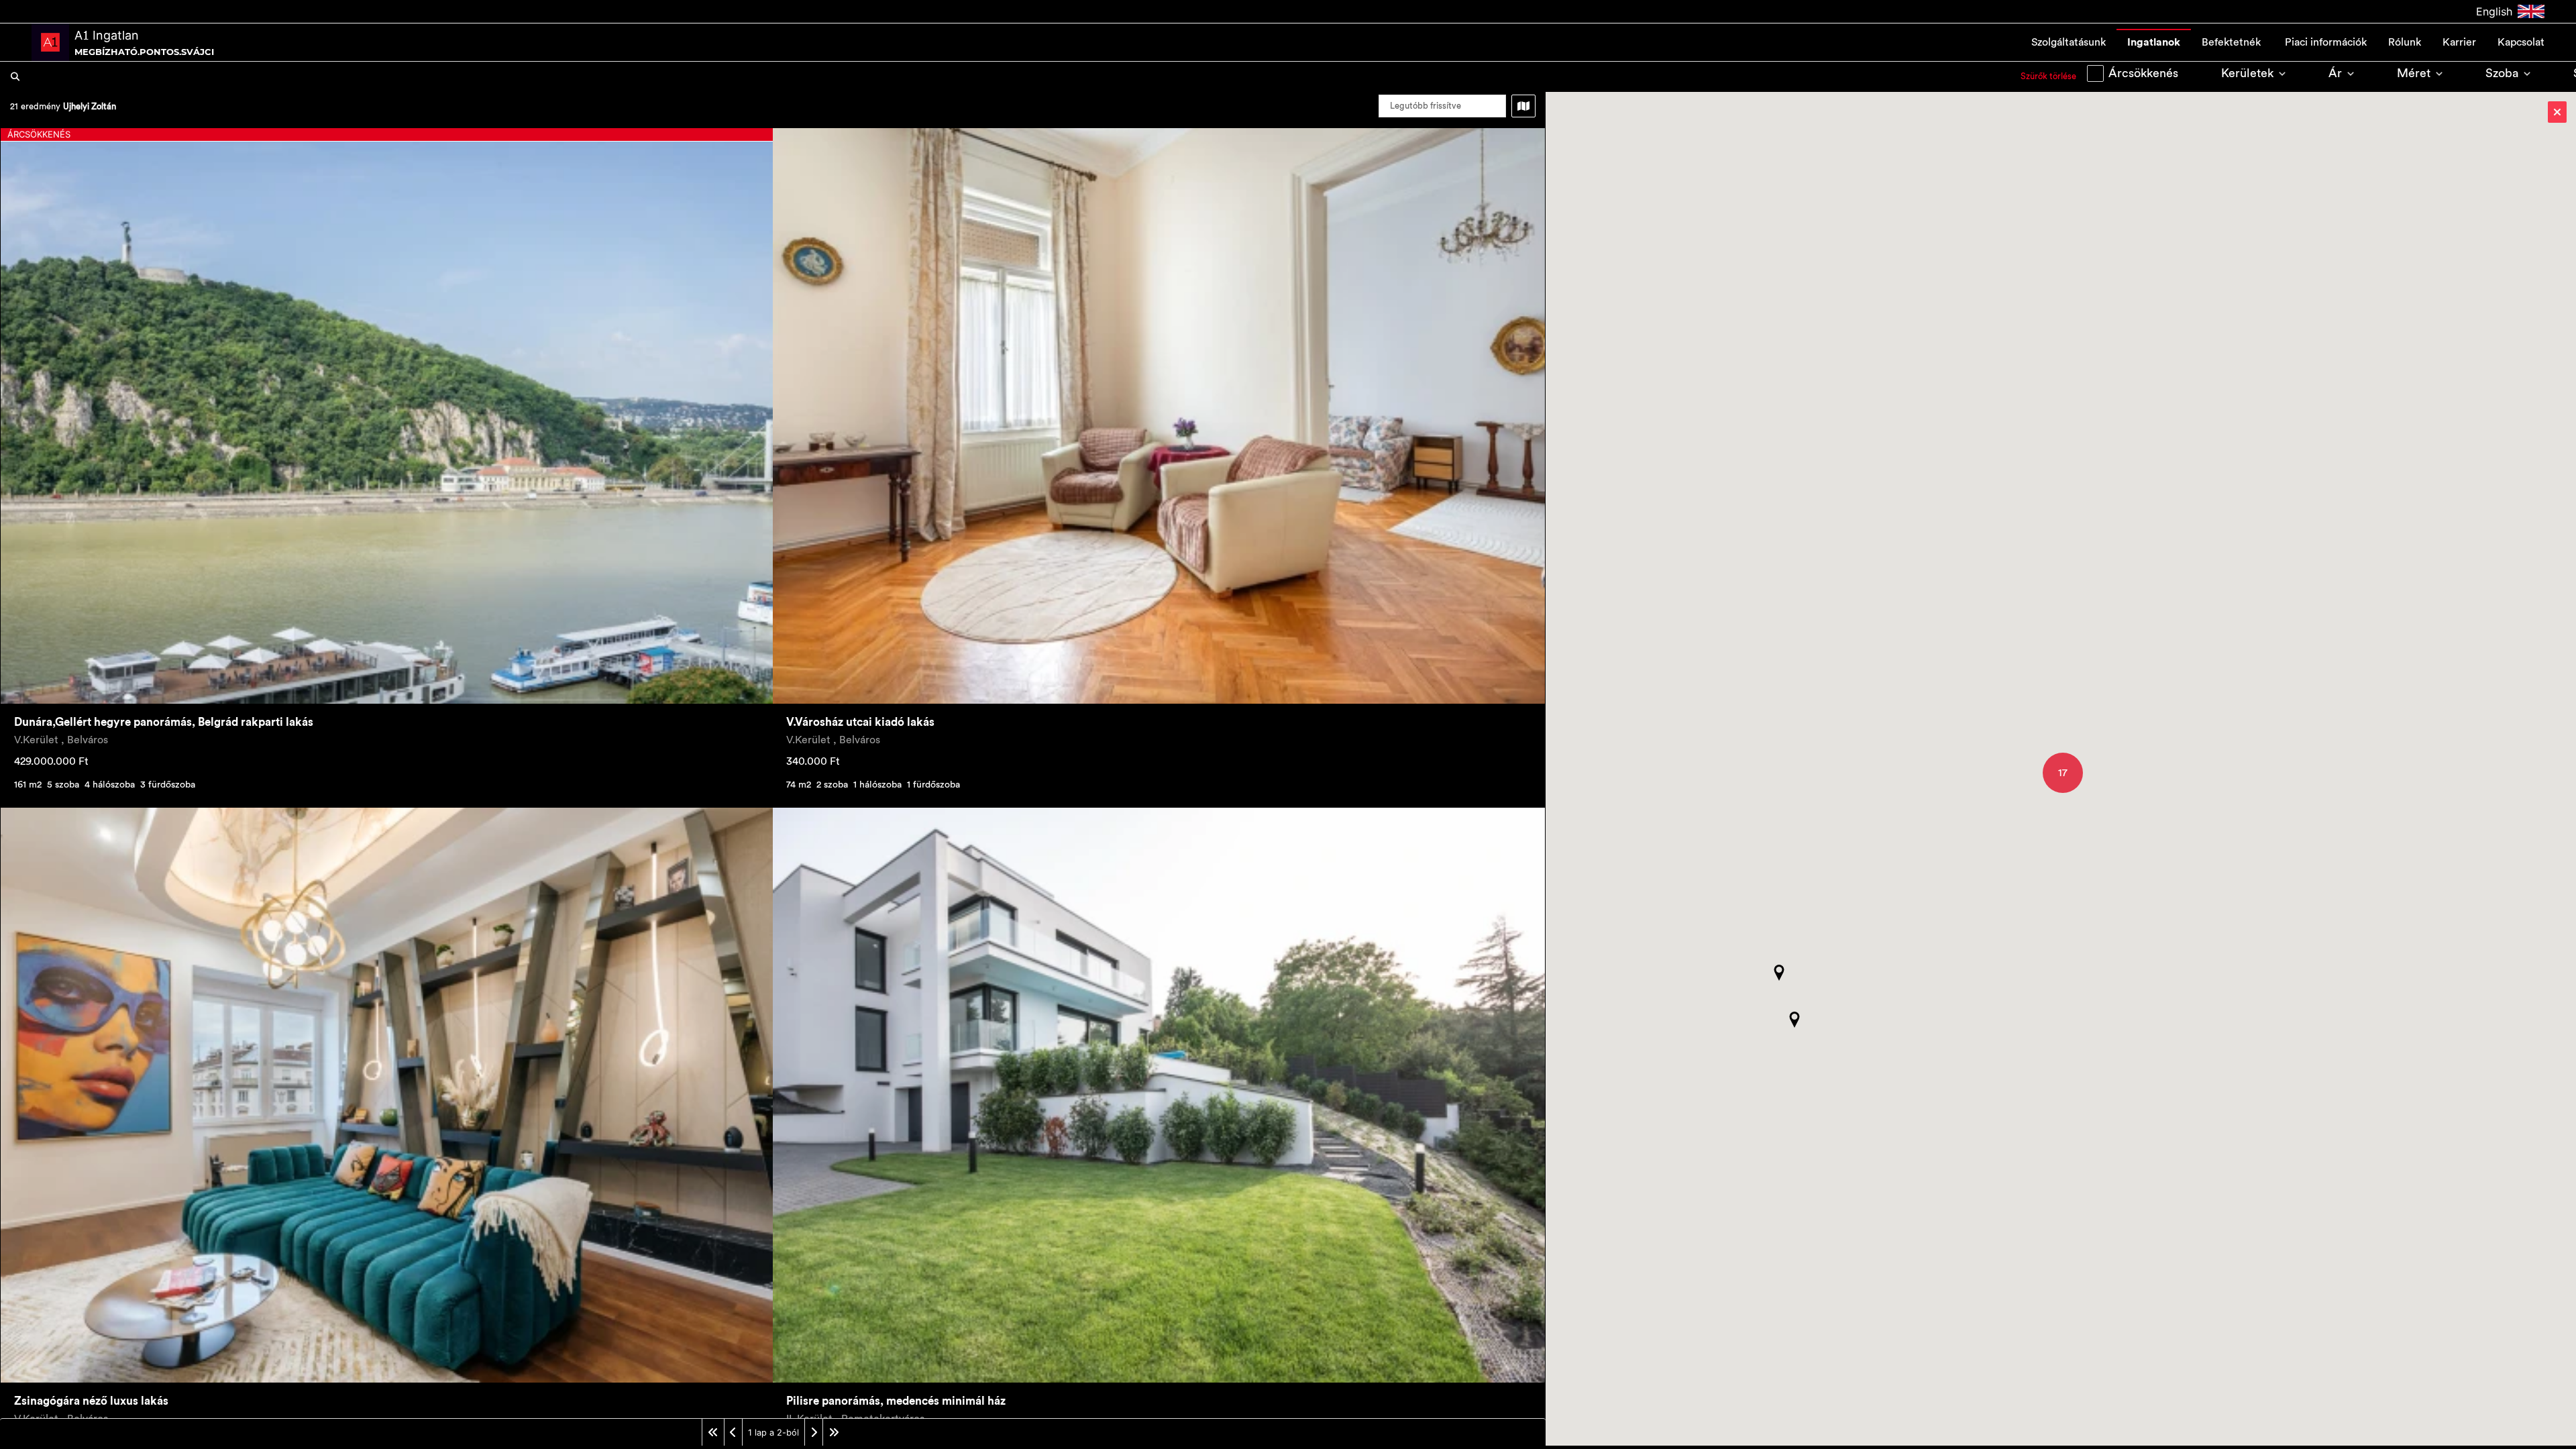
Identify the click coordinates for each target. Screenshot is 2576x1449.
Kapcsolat (2521, 42)
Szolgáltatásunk (2069, 42)
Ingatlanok (2154, 42)
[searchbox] (1020, 76)
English (2494, 11)
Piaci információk (2326, 42)
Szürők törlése (2048, 76)
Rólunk (2405, 42)
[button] (1779, 973)
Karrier (2459, 42)
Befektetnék (2233, 42)
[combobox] (1020, 76)
